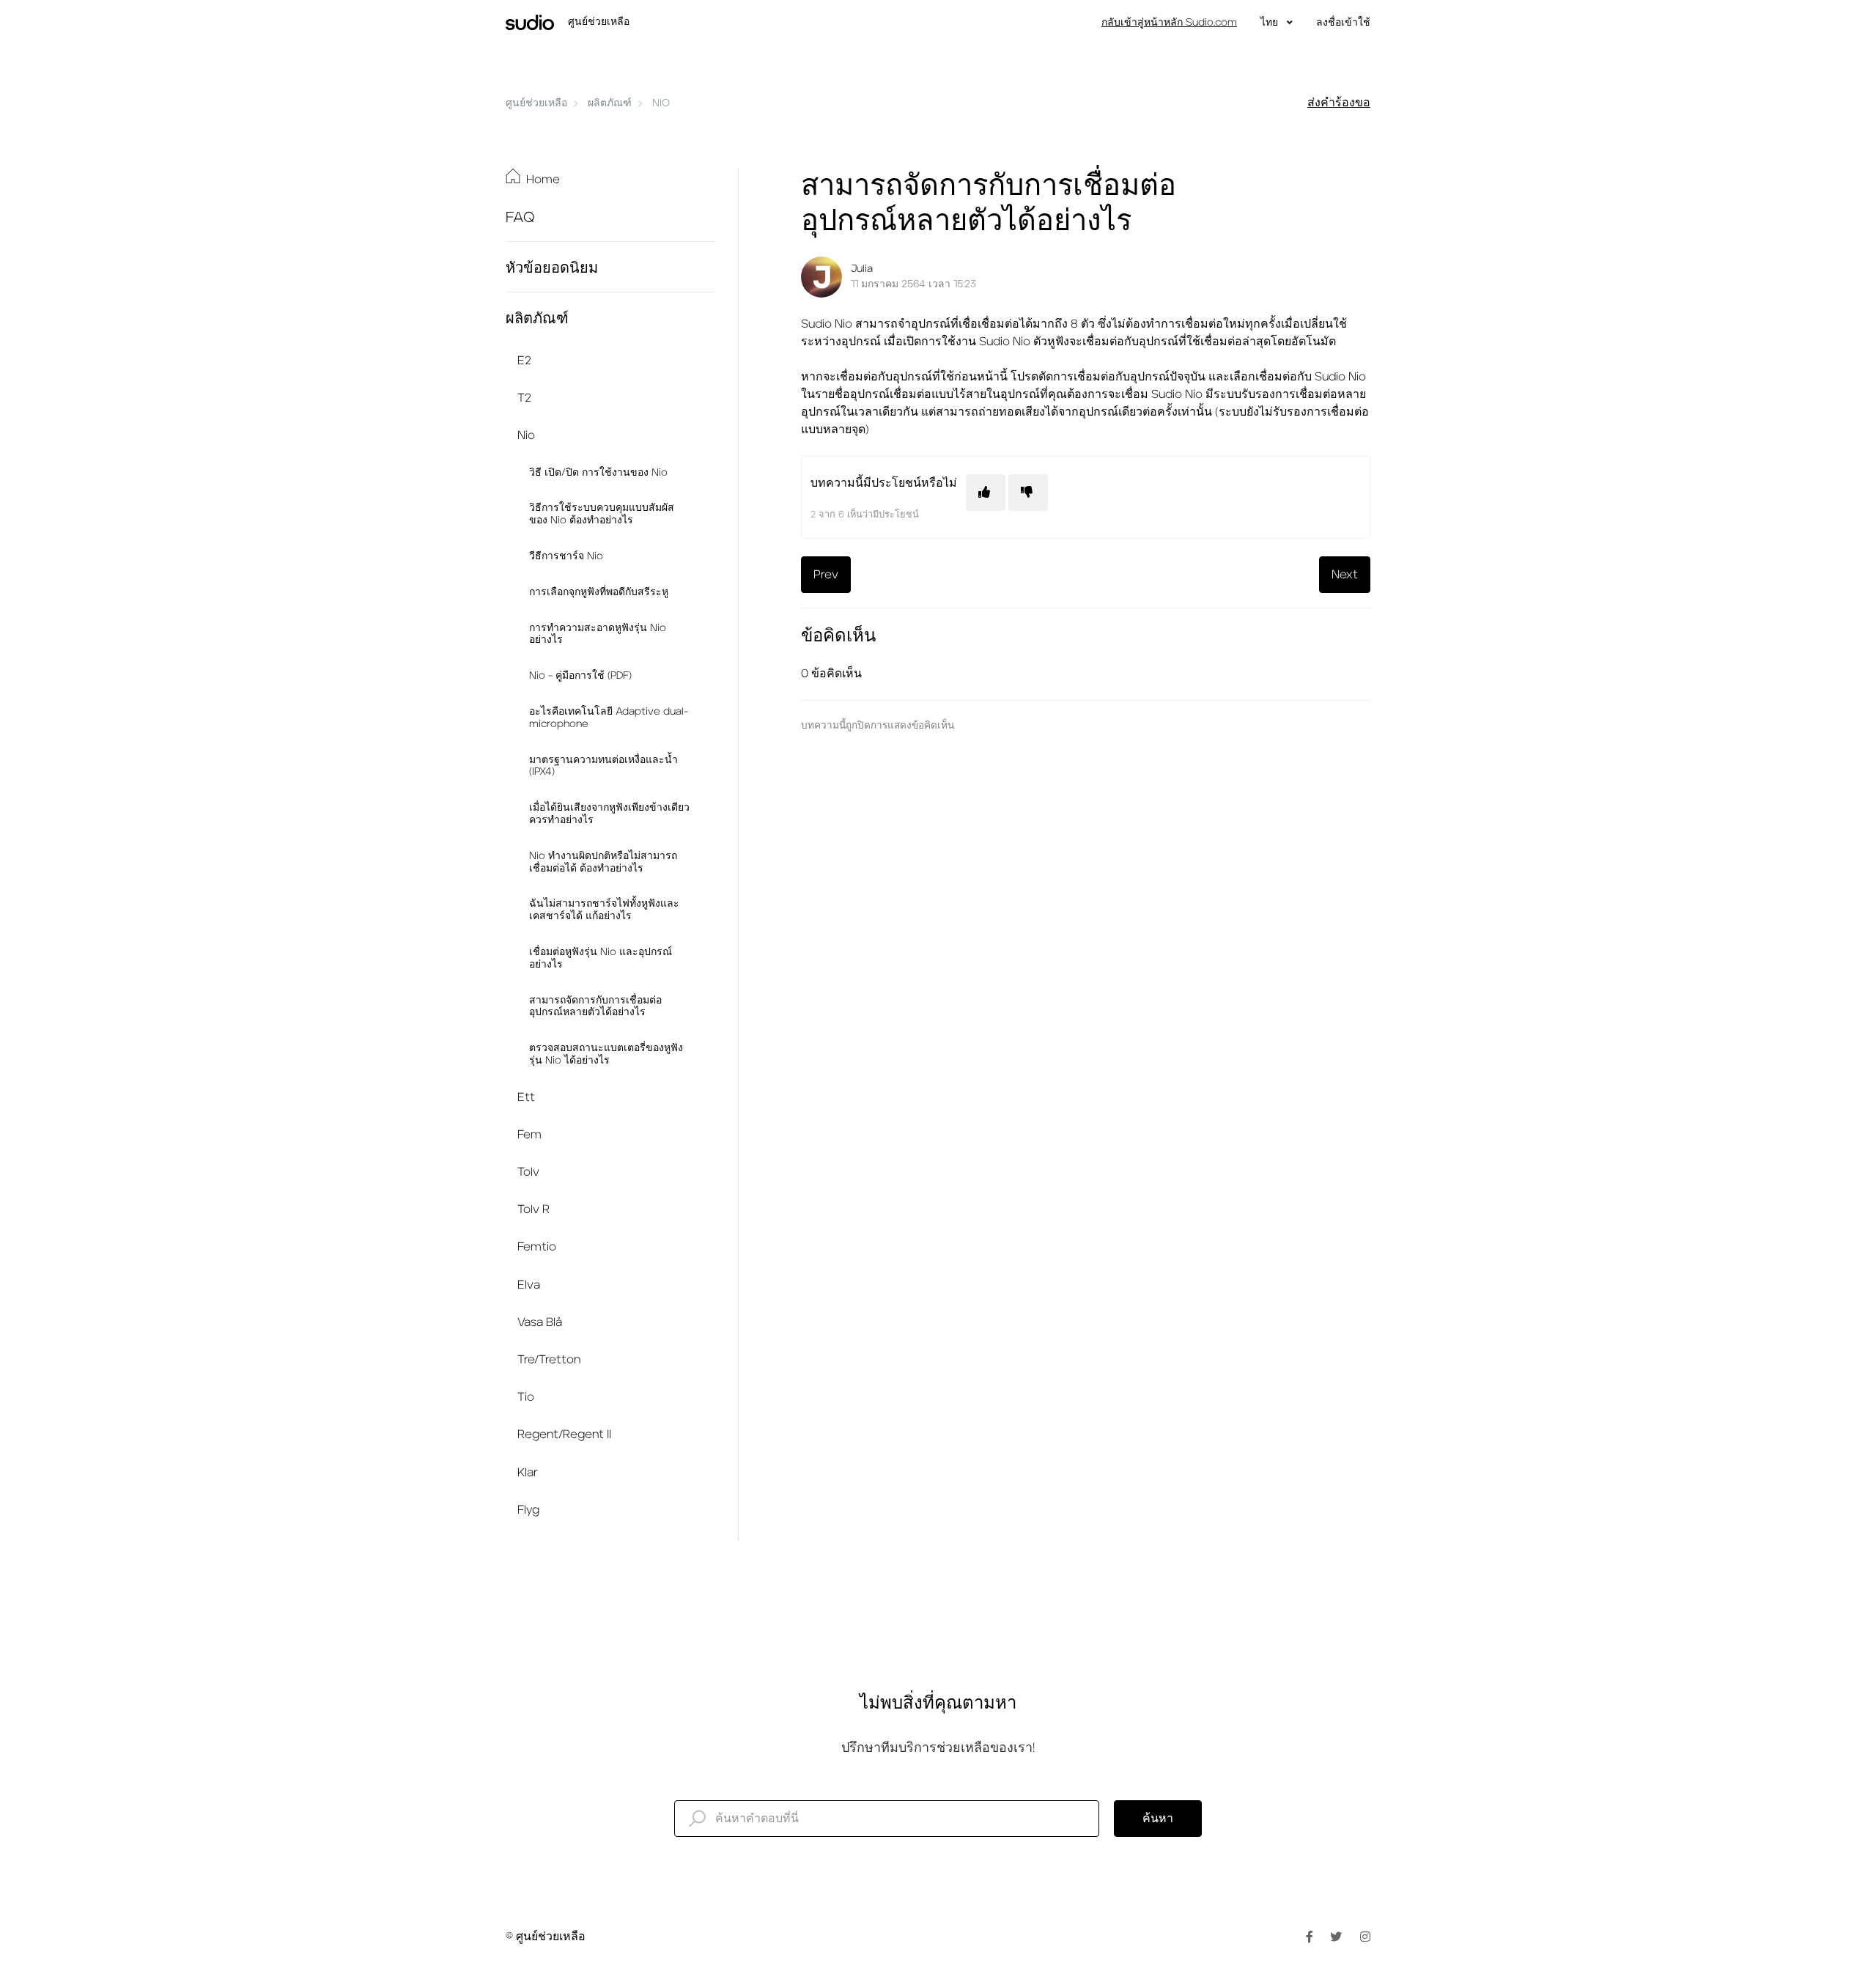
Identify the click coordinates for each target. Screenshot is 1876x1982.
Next (1345, 575)
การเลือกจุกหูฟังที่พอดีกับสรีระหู (599, 592)
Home (543, 180)
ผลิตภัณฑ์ (610, 103)
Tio (526, 1397)
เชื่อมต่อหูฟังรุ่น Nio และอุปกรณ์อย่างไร (601, 958)
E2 (524, 361)
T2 (524, 398)
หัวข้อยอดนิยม (552, 268)
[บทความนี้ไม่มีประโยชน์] (1028, 493)
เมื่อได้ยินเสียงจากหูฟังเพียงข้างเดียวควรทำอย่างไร (609, 814)
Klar (528, 1473)
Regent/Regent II (564, 1434)
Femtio (537, 1247)
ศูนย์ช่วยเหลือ (536, 103)
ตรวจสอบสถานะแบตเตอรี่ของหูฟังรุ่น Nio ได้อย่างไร (606, 1054)
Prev (826, 575)
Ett (526, 1097)
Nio (661, 103)
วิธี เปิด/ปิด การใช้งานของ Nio (598, 473)
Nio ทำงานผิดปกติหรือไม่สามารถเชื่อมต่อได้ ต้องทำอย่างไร (603, 862)
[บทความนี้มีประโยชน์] (986, 493)
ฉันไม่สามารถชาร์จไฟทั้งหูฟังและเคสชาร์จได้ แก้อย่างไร (604, 910)
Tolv (528, 1172)
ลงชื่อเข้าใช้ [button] (1343, 23)
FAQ (520, 218)
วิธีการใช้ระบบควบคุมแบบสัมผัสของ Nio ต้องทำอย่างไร (602, 514)
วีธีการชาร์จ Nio (566, 556)
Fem (529, 1135)
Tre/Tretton (549, 1360)
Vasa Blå (540, 1322)
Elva (529, 1285)
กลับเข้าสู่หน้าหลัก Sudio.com (1169, 23)
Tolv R (533, 1209)
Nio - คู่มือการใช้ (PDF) (580, 676)
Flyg (528, 1510)
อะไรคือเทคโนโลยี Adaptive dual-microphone (609, 718)
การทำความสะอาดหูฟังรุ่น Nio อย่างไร (598, 634)
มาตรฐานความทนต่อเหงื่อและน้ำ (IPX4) (603, 766)
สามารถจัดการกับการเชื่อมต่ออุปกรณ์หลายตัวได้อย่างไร (595, 1007)
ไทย (1271, 23)
